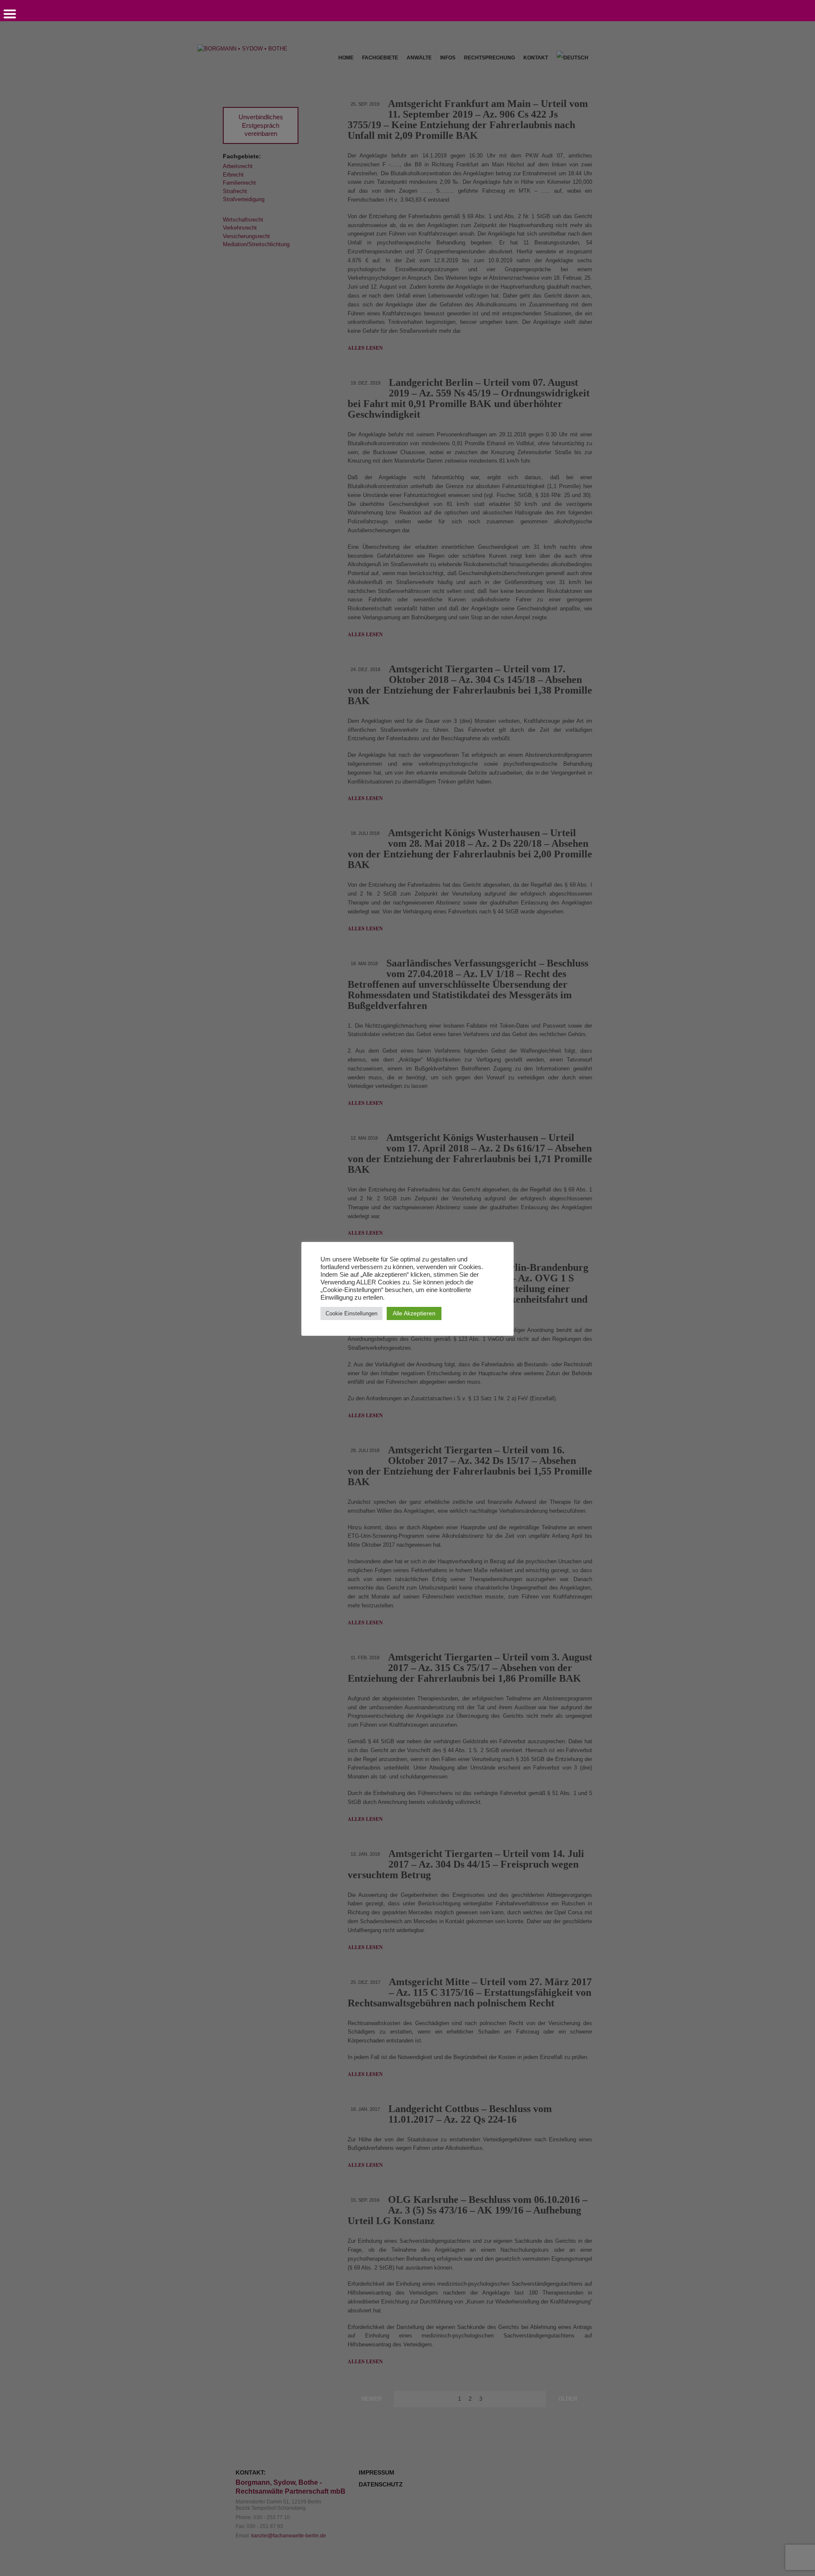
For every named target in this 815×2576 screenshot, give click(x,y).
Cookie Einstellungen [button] (351, 1313)
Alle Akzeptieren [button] (414, 1313)
